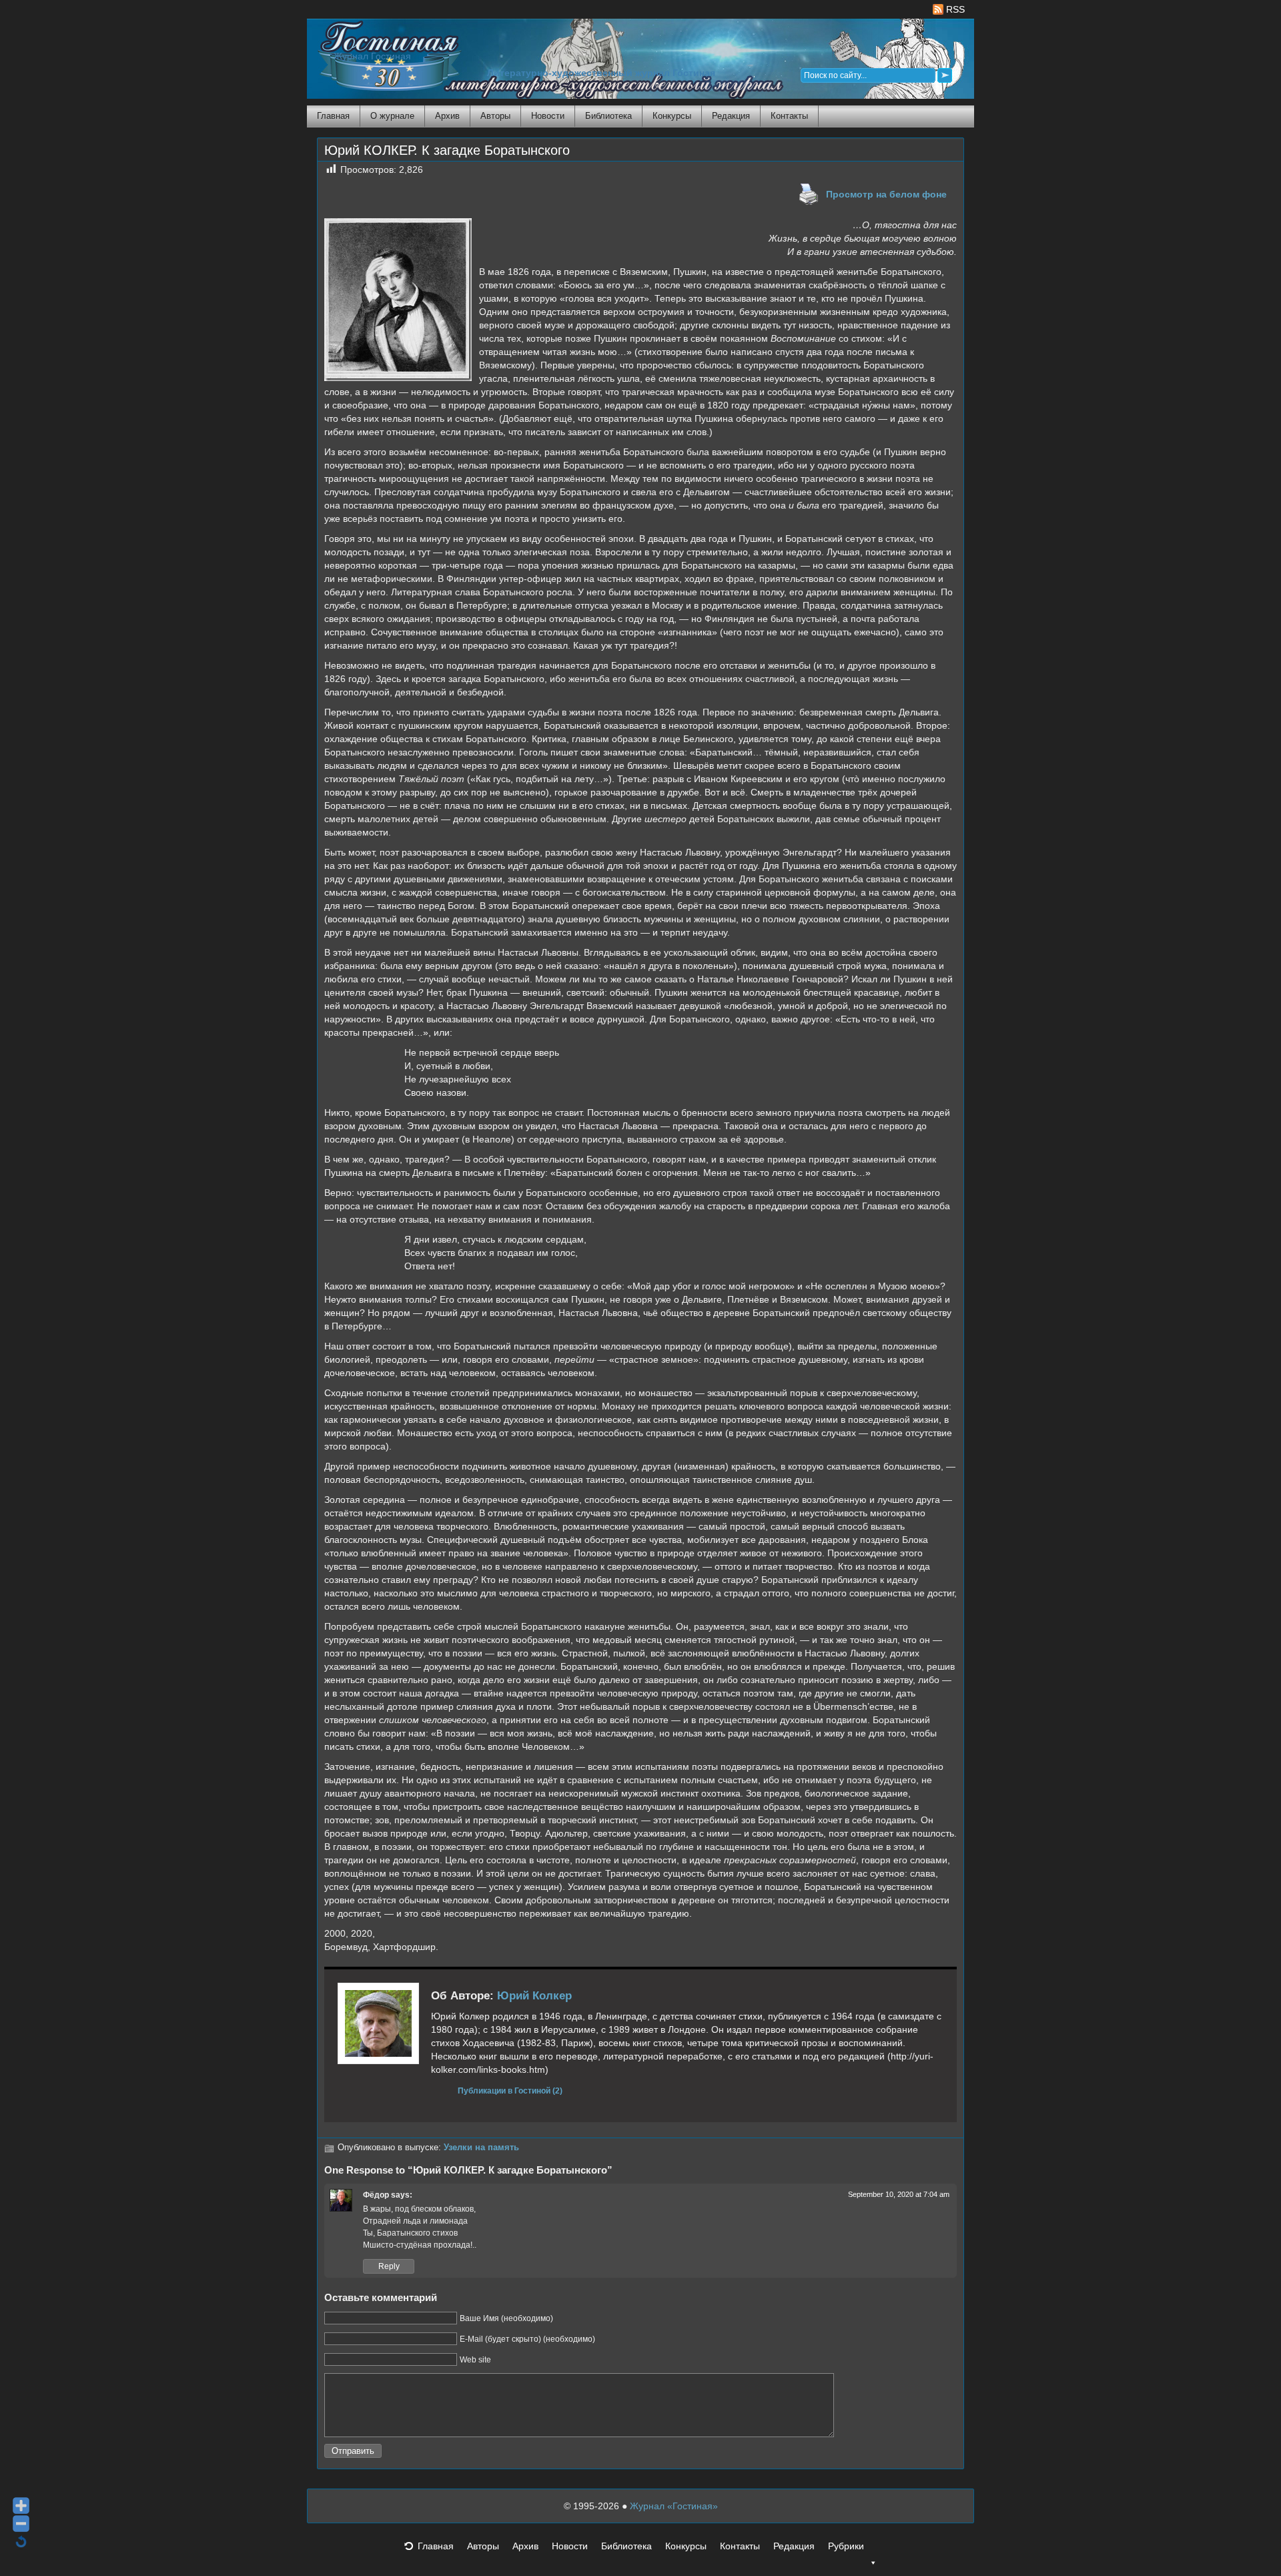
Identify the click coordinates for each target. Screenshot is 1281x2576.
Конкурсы (672, 116)
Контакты (789, 116)
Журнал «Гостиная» (674, 2506)
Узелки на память (481, 2148)
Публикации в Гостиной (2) (510, 2090)
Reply (389, 2266)
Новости (548, 116)
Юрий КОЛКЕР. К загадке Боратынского (447, 150)
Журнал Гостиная (372, 56)
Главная (333, 116)
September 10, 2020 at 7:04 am (899, 2194)
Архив (447, 116)
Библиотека (608, 116)
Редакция (731, 116)
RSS (954, 9)
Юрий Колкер (534, 1996)
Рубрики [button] (846, 2546)
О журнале (392, 116)
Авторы (495, 116)
